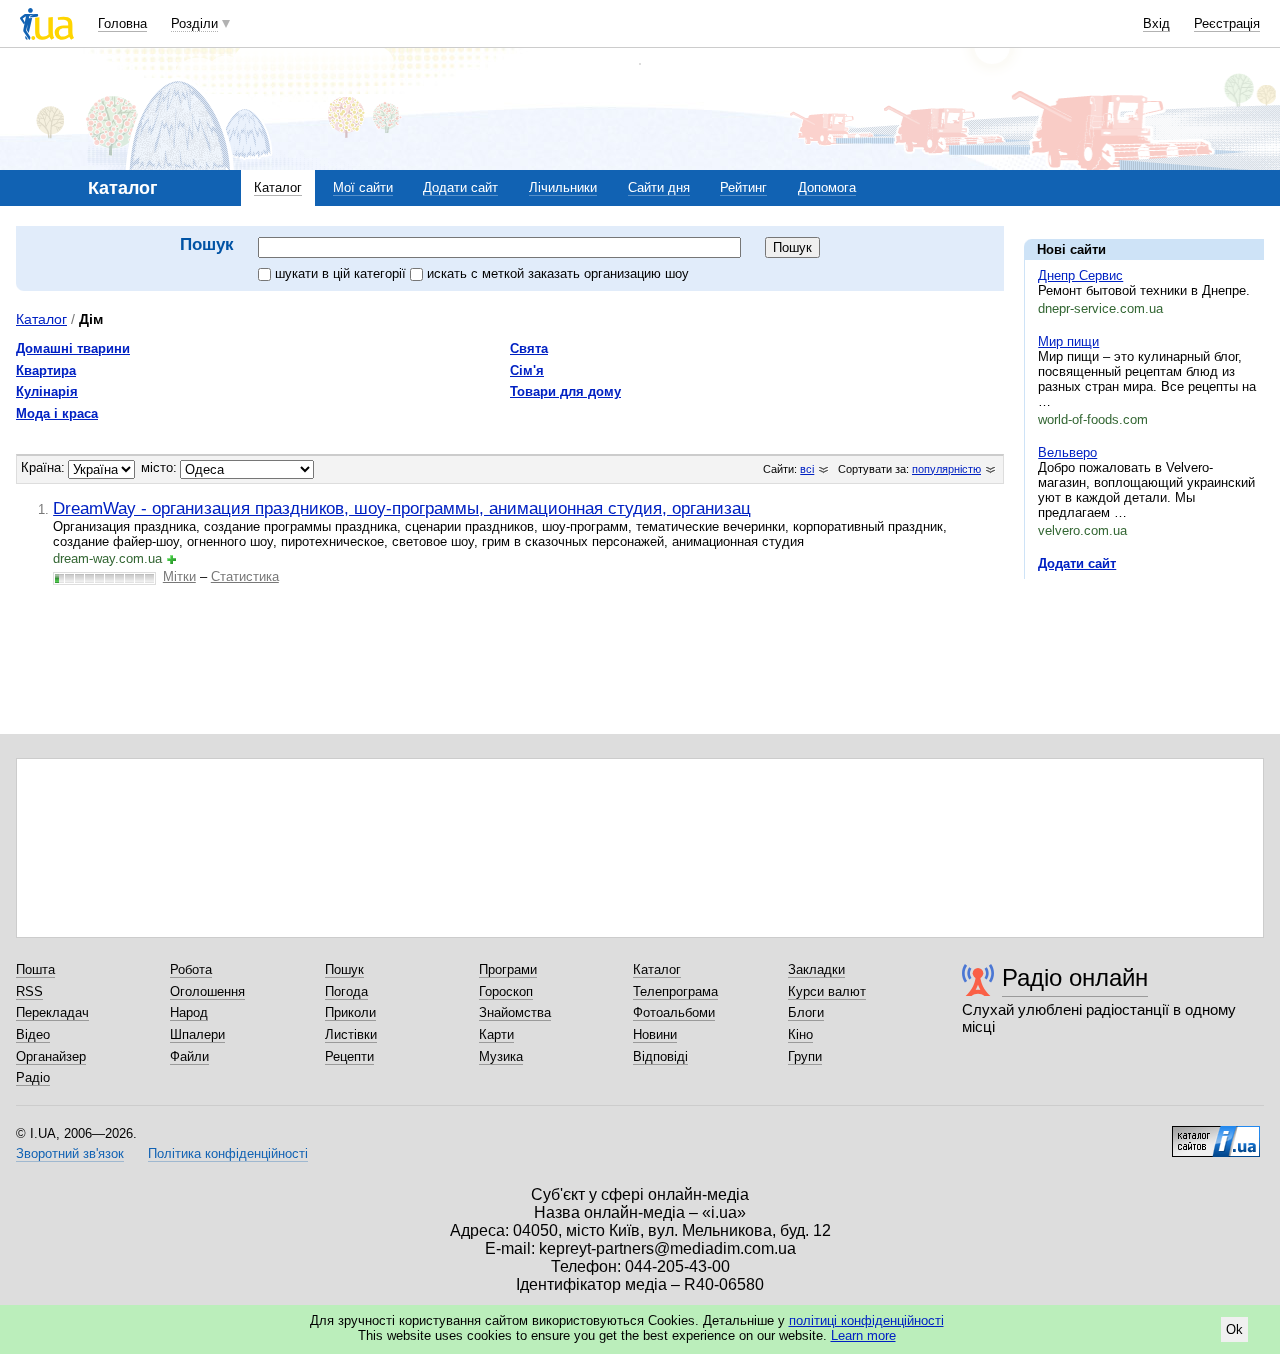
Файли (189, 1056)
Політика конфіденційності (228, 1153)
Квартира (46, 370)
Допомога (827, 187)
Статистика (245, 576)
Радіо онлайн (1075, 977)
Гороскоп (506, 991)
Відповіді (660, 1056)
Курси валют (827, 991)
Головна (122, 23)
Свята (529, 348)
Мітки (179, 576)
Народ (189, 1012)
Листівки (351, 1034)
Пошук (344, 969)
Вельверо (1067, 452)
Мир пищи (1068, 341)
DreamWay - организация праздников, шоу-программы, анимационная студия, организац (402, 508)
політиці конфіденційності (866, 1320)
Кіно (800, 1034)
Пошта (35, 969)
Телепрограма (675, 991)
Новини (655, 1034)
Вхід (1156, 23)
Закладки (816, 969)
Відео (33, 1034)
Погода (346, 991)
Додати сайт (460, 187)
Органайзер (51, 1056)
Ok (1234, 1329)
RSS (29, 991)
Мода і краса (57, 413)
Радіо (33, 1077)
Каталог (278, 187)
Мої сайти (363, 187)
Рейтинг (743, 187)
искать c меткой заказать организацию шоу (558, 273)
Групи (805, 1056)
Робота (191, 969)
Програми (508, 969)
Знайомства (515, 1012)
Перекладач (52, 1012)
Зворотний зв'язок (70, 1153)
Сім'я (527, 370)
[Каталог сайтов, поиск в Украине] (1216, 1134)
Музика (501, 1056)
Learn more (863, 1335)
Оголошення (207, 991)
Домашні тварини (73, 348)
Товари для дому (565, 391)
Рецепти (349, 1056)
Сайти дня (659, 187)
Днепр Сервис (1080, 275)
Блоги (806, 1012)
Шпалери (197, 1034)
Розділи (194, 23)
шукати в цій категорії (342, 273)
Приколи (350, 1012)
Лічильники (563, 187)
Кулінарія (47, 391)
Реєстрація (1227, 23)
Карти (496, 1034)
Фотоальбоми (674, 1012)
